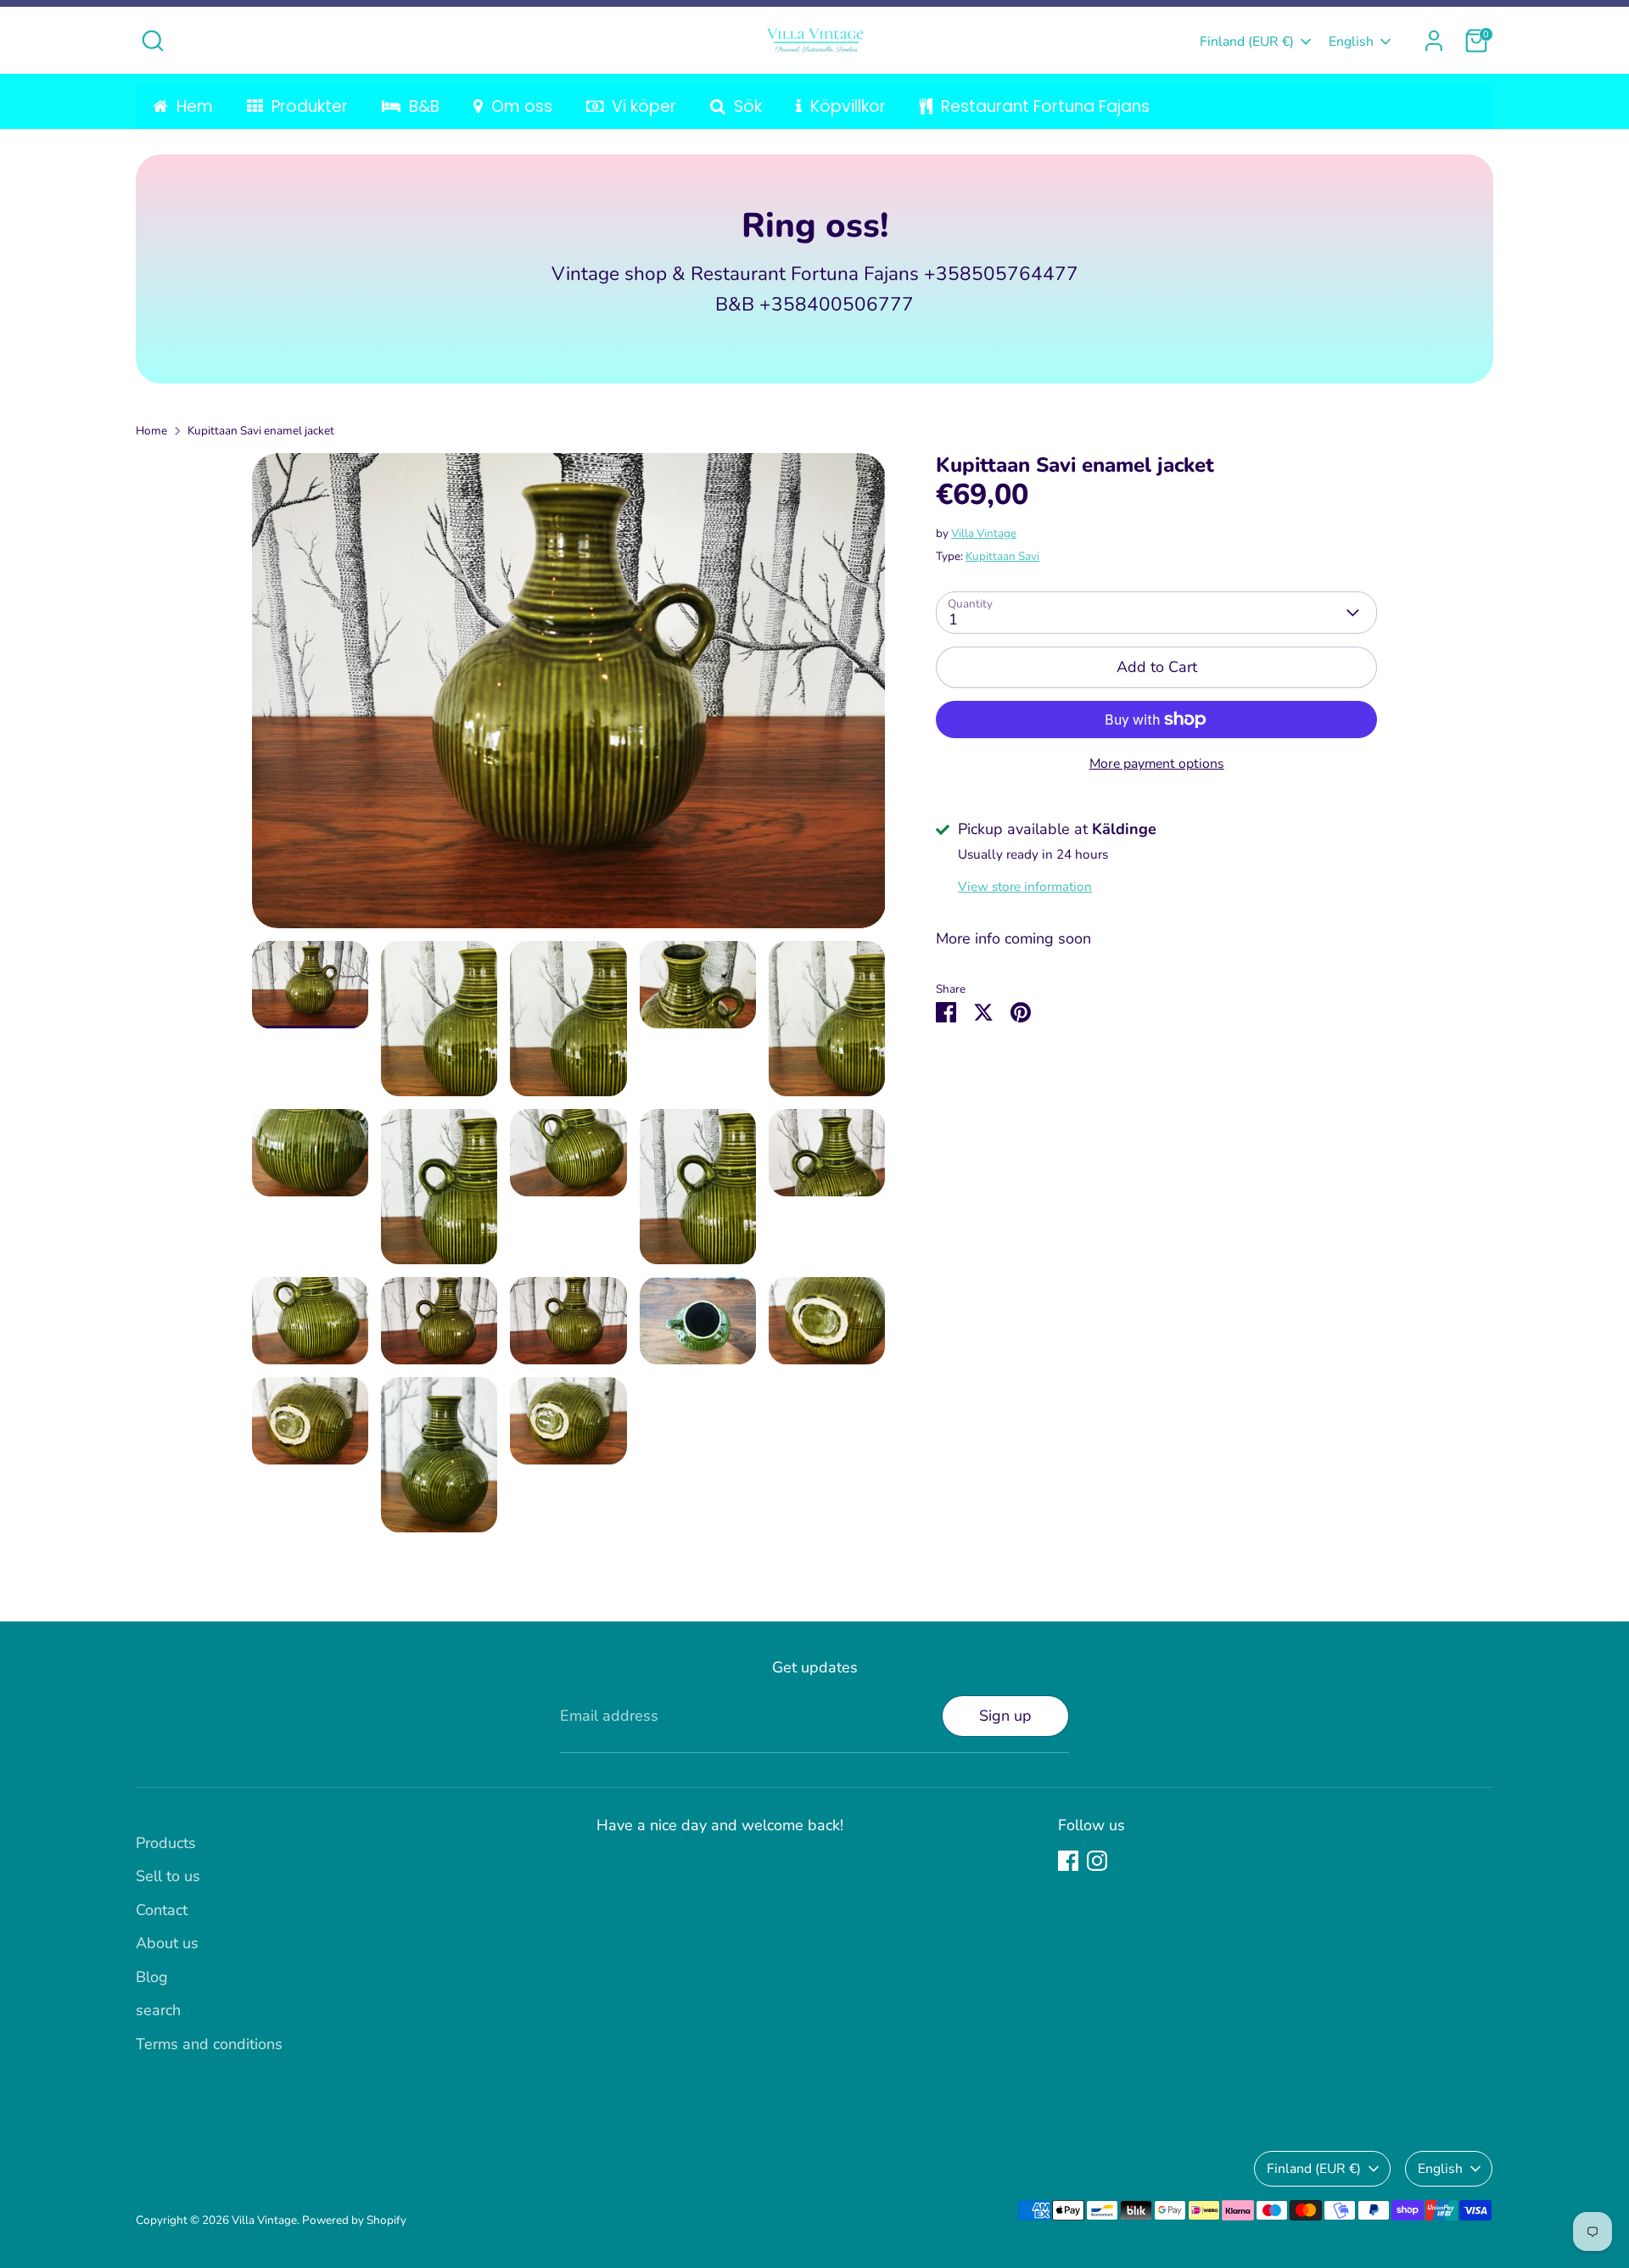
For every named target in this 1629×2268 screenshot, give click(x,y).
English (1351, 42)
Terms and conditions (209, 2044)
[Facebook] (1068, 1861)
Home (151, 431)
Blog (152, 1977)
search (158, 2010)
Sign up (1005, 1716)
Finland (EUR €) (1247, 42)
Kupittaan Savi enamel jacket (261, 431)
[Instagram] (1097, 1861)
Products (166, 1843)
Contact (162, 1910)
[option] (569, 697)
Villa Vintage (984, 533)
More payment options (1157, 764)
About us (167, 1943)
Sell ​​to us (168, 1876)
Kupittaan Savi (1002, 556)
